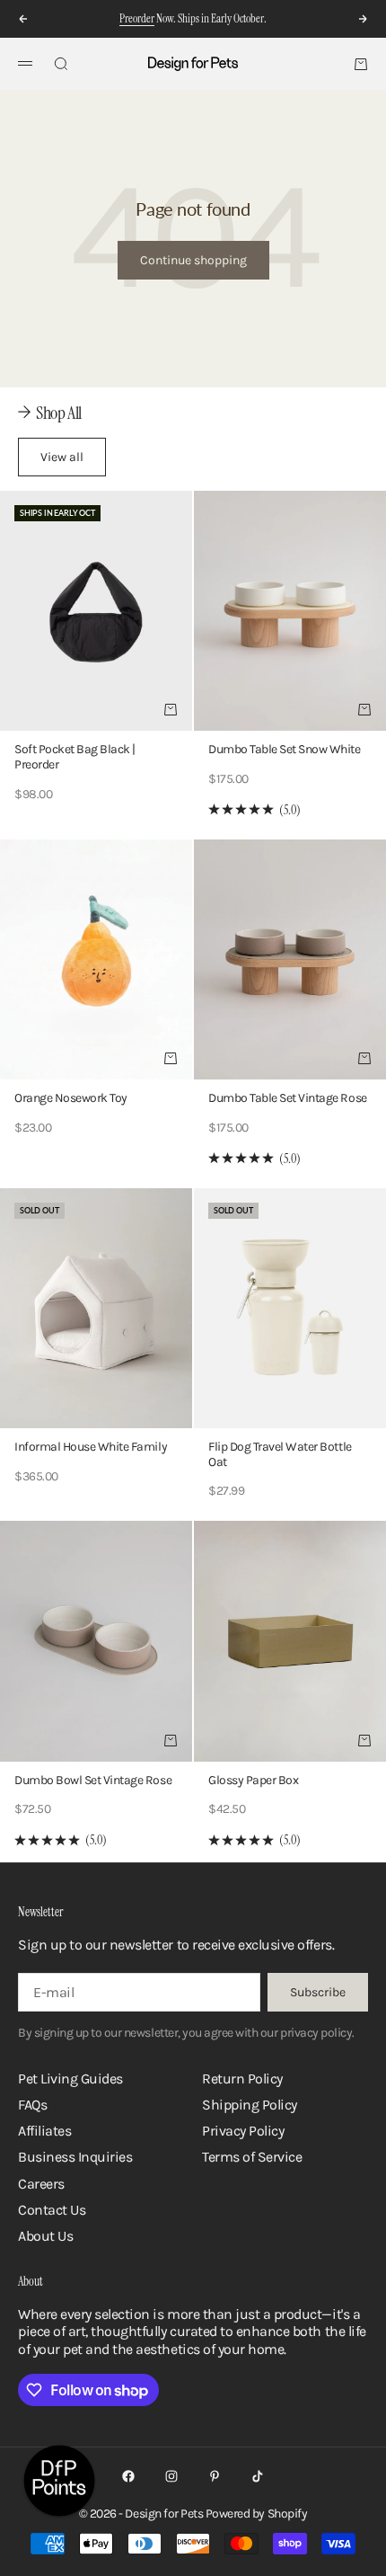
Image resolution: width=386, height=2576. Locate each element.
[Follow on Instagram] (171, 2476)
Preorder (137, 18)
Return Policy (242, 2079)
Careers (41, 2184)
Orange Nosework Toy (71, 1100)
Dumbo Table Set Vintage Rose (288, 1100)
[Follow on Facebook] (128, 2476)
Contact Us (52, 2210)
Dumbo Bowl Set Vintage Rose (93, 1782)
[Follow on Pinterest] (215, 2476)
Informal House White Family (91, 1448)
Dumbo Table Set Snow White (285, 751)
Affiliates (44, 2131)
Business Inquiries (75, 2157)
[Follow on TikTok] (258, 2476)
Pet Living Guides (70, 2079)
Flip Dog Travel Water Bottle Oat (280, 1456)
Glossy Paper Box (253, 1782)
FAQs (32, 2105)
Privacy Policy (243, 2131)
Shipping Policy (250, 2105)
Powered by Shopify (256, 2514)
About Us (45, 2236)
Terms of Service (252, 2157)
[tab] (50, 413)
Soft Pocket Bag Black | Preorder (75, 759)
